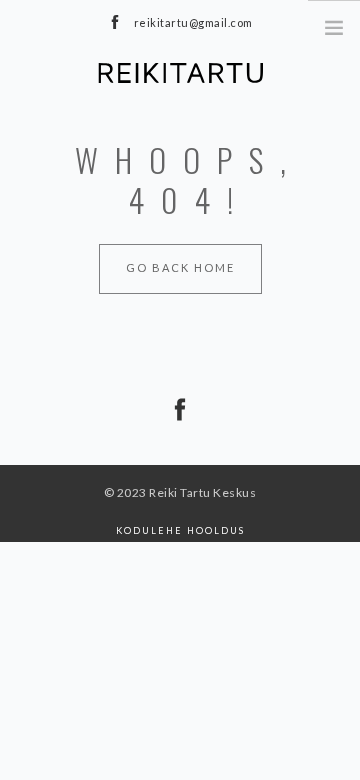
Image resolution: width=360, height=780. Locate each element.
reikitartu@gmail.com (193, 22)
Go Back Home (180, 267)
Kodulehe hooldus (180, 530)
